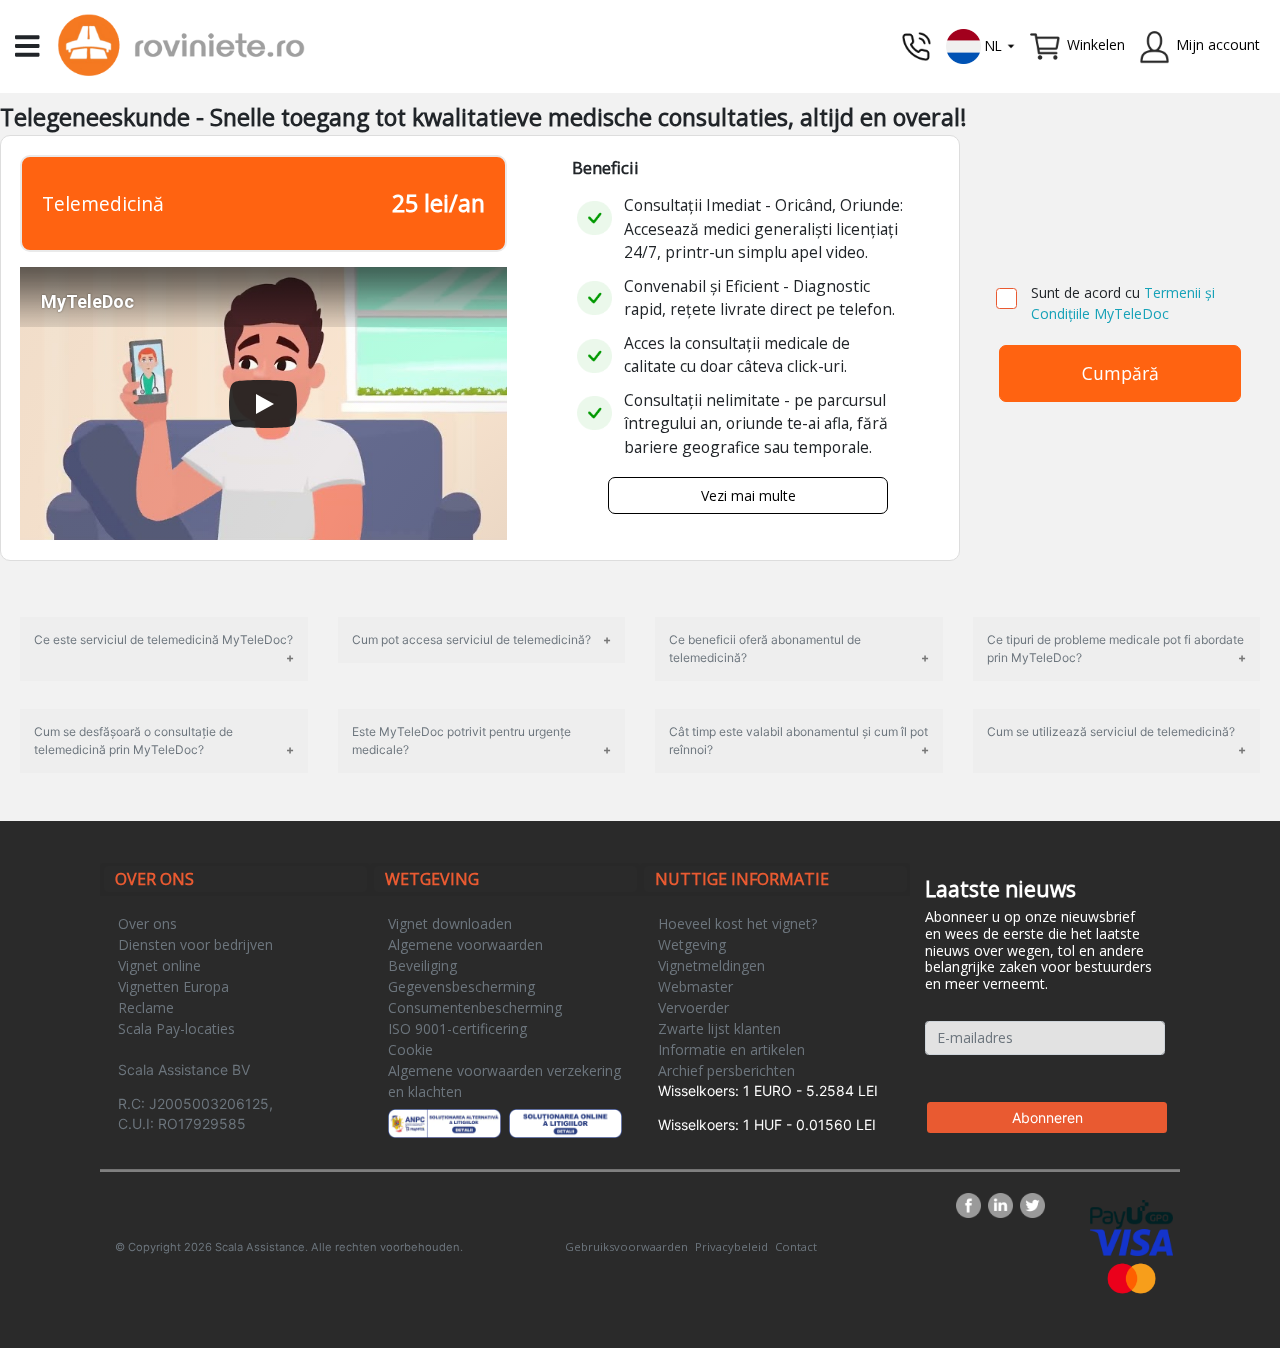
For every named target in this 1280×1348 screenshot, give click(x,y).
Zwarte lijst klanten (719, 1028)
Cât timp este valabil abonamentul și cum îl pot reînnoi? (798, 740)
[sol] (566, 1123)
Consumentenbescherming (475, 1007)
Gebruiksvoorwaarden (626, 1246)
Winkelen (1096, 44)
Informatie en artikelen (731, 1049)
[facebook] (972, 1205)
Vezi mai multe (748, 495)
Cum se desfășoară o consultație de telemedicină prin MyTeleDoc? (133, 740)
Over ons (147, 923)
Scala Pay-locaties (176, 1028)
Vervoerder (693, 1007)
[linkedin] (1004, 1205)
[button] (981, 44)
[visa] (1131, 1241)
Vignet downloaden (450, 923)
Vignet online (159, 965)
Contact (796, 1246)
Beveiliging (422, 965)
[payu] (1131, 1212)
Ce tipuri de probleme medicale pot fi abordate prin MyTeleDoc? (1115, 648)
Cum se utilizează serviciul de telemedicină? (1111, 731)
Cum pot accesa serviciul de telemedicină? (471, 639)
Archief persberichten (726, 1070)
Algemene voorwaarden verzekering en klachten (504, 1081)
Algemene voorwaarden (465, 944)
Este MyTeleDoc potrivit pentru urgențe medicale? (461, 740)
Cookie (410, 1049)
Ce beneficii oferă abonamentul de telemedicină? (765, 648)
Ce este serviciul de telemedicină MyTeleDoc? (163, 639)
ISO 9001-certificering (457, 1028)
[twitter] (1032, 1205)
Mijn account (1218, 44)
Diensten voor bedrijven (195, 944)
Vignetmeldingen (711, 965)
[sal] (445, 1123)
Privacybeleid (731, 1246)
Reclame (146, 1007)
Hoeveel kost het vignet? (737, 923)
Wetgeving (692, 944)
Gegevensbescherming (461, 986)
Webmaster (695, 986)
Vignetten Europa (173, 986)
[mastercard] (1132, 1276)
